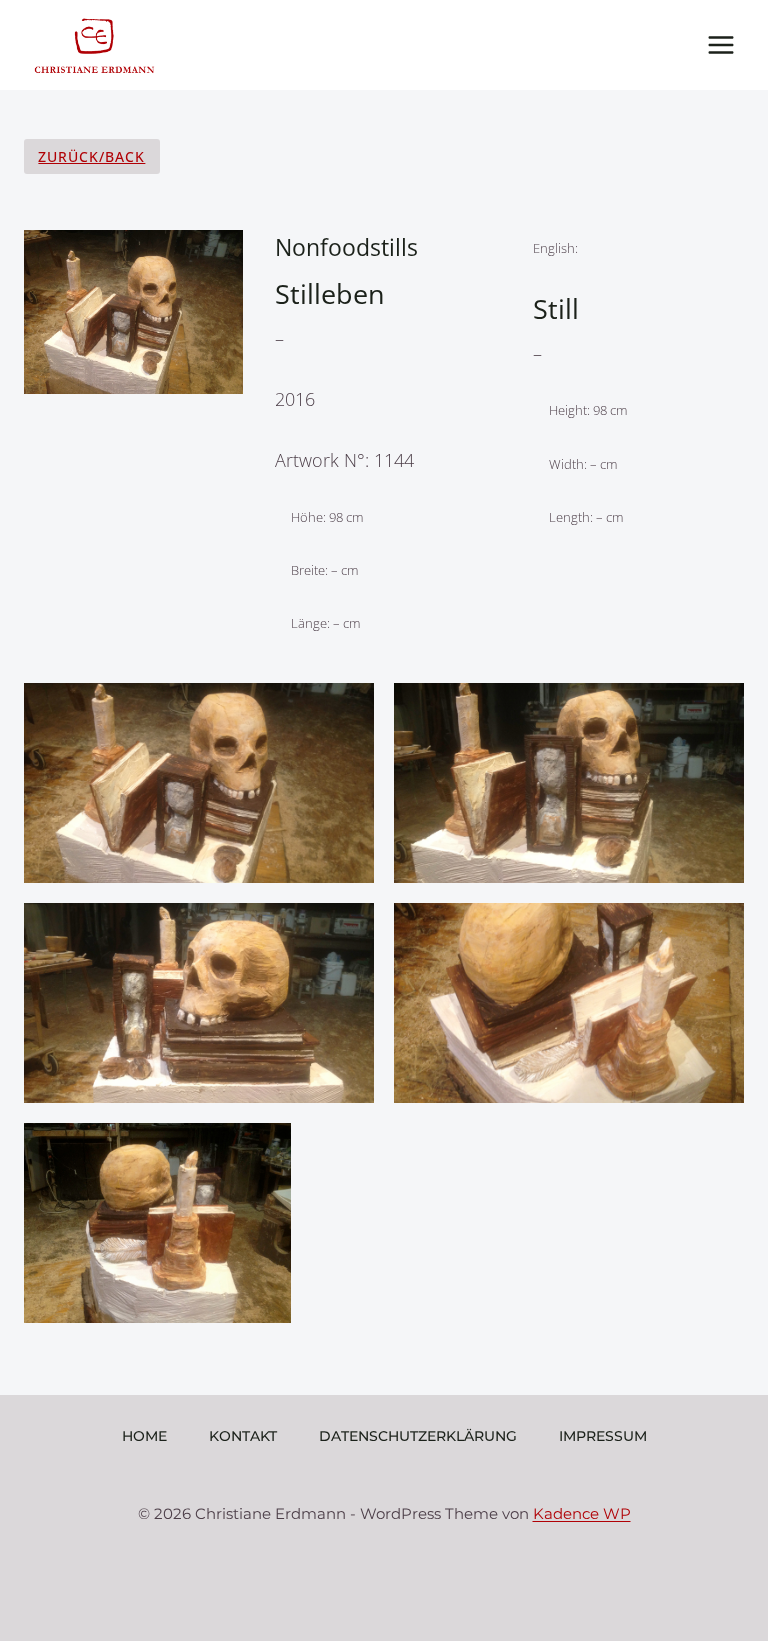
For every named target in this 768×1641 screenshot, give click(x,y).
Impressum (603, 1436)
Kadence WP (582, 1513)
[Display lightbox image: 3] (199, 1003)
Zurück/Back (91, 156)
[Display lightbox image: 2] (569, 783)
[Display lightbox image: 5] (157, 1223)
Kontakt (243, 1436)
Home (144, 1436)
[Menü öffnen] (720, 44)
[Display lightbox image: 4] (569, 1003)
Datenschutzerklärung (418, 1436)
